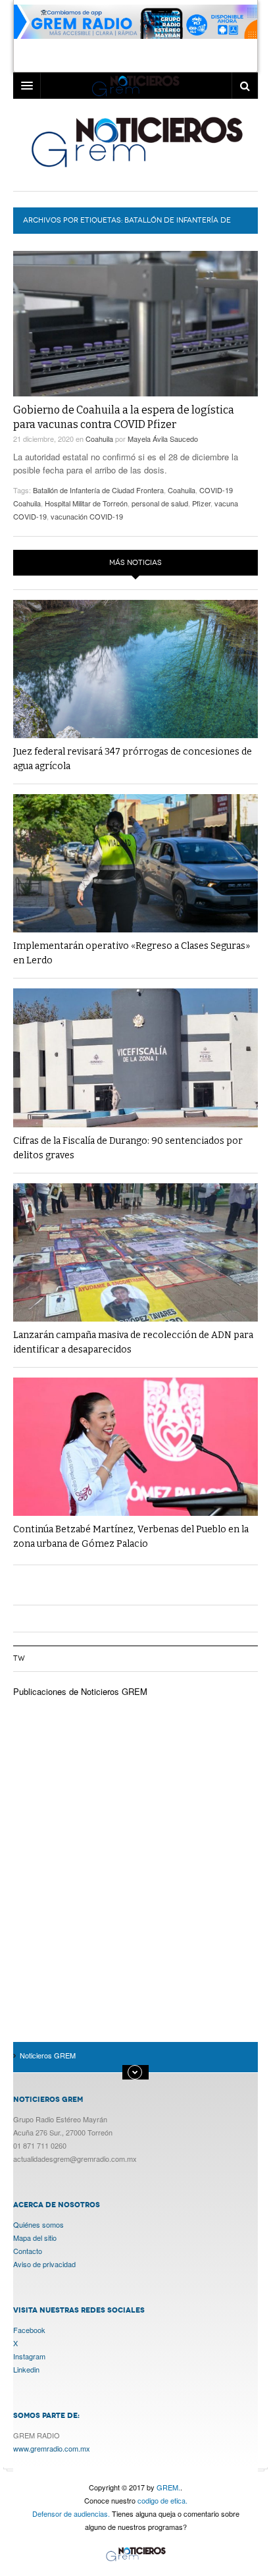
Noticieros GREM (136, 142)
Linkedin (26, 2369)
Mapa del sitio (35, 2238)
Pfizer (201, 503)
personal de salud (160, 503)
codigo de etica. (162, 2500)
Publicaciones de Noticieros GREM (80, 1691)
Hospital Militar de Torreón (86, 503)
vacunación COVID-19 (87, 516)
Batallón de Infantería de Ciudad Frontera (98, 490)
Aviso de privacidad (44, 2264)
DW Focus (135, 86)
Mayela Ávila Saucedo (163, 439)
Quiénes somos (38, 2224)
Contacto (28, 2251)
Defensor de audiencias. (71, 2513)
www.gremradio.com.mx (52, 2448)
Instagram (29, 2356)
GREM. (168, 2487)
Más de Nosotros (135, 2072)
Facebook (29, 2330)
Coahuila (99, 439)
